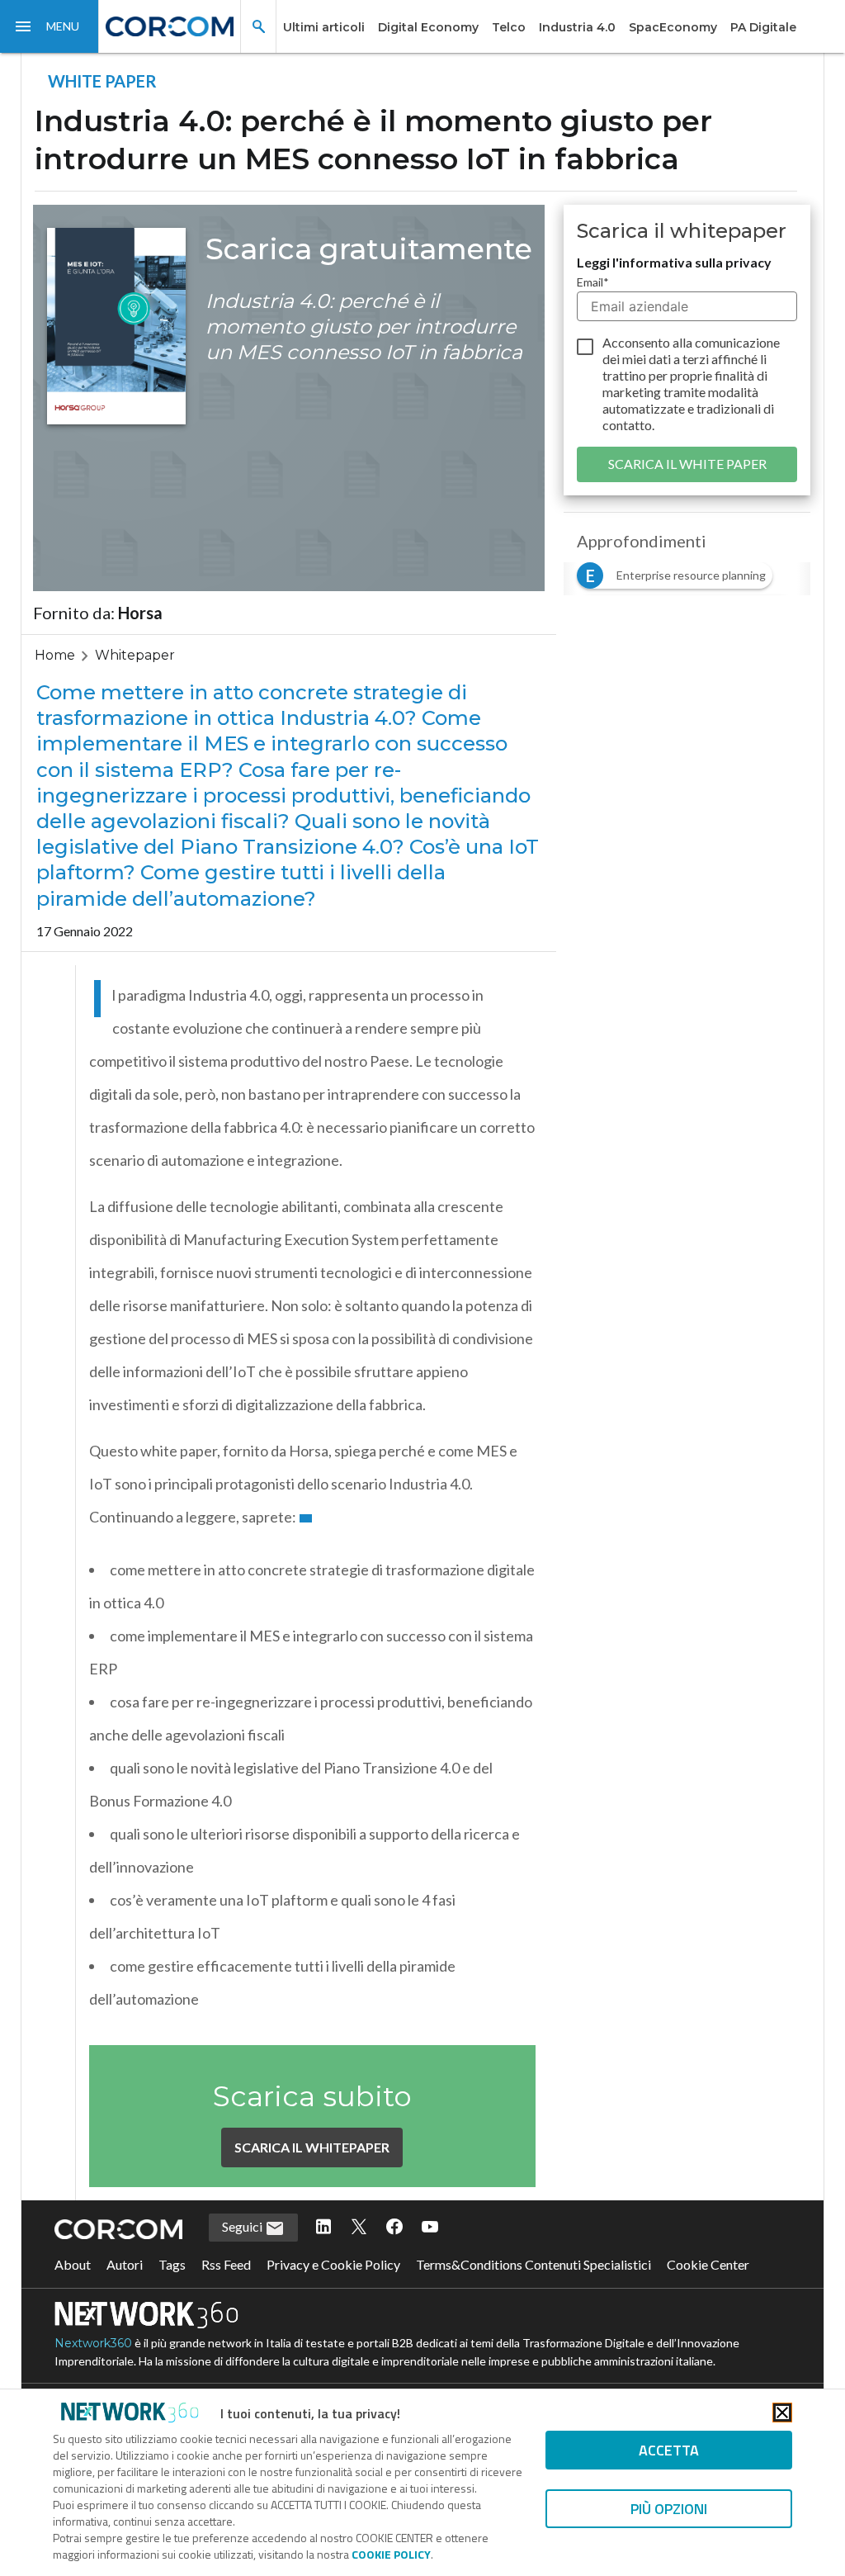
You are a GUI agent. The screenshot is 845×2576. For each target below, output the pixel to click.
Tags (172, 2264)
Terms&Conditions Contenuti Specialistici (533, 2264)
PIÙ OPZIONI (669, 2509)
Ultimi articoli (324, 27)
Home (55, 655)
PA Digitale (763, 27)
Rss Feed (226, 2264)
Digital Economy (428, 27)
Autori (125, 2264)
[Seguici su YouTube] (430, 2228)
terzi (696, 359)
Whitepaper (135, 655)
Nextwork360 (93, 2343)
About (73, 2264)
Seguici (243, 2226)
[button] (50, 26)
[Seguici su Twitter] (359, 2228)
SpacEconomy (673, 27)
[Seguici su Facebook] (394, 2228)
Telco (509, 27)
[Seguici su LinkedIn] (323, 2228)
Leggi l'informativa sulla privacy (674, 262)
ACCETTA (669, 2450)
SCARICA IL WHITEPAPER (312, 2147)
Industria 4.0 (577, 27)
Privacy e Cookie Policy (333, 2264)
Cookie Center (708, 2264)
